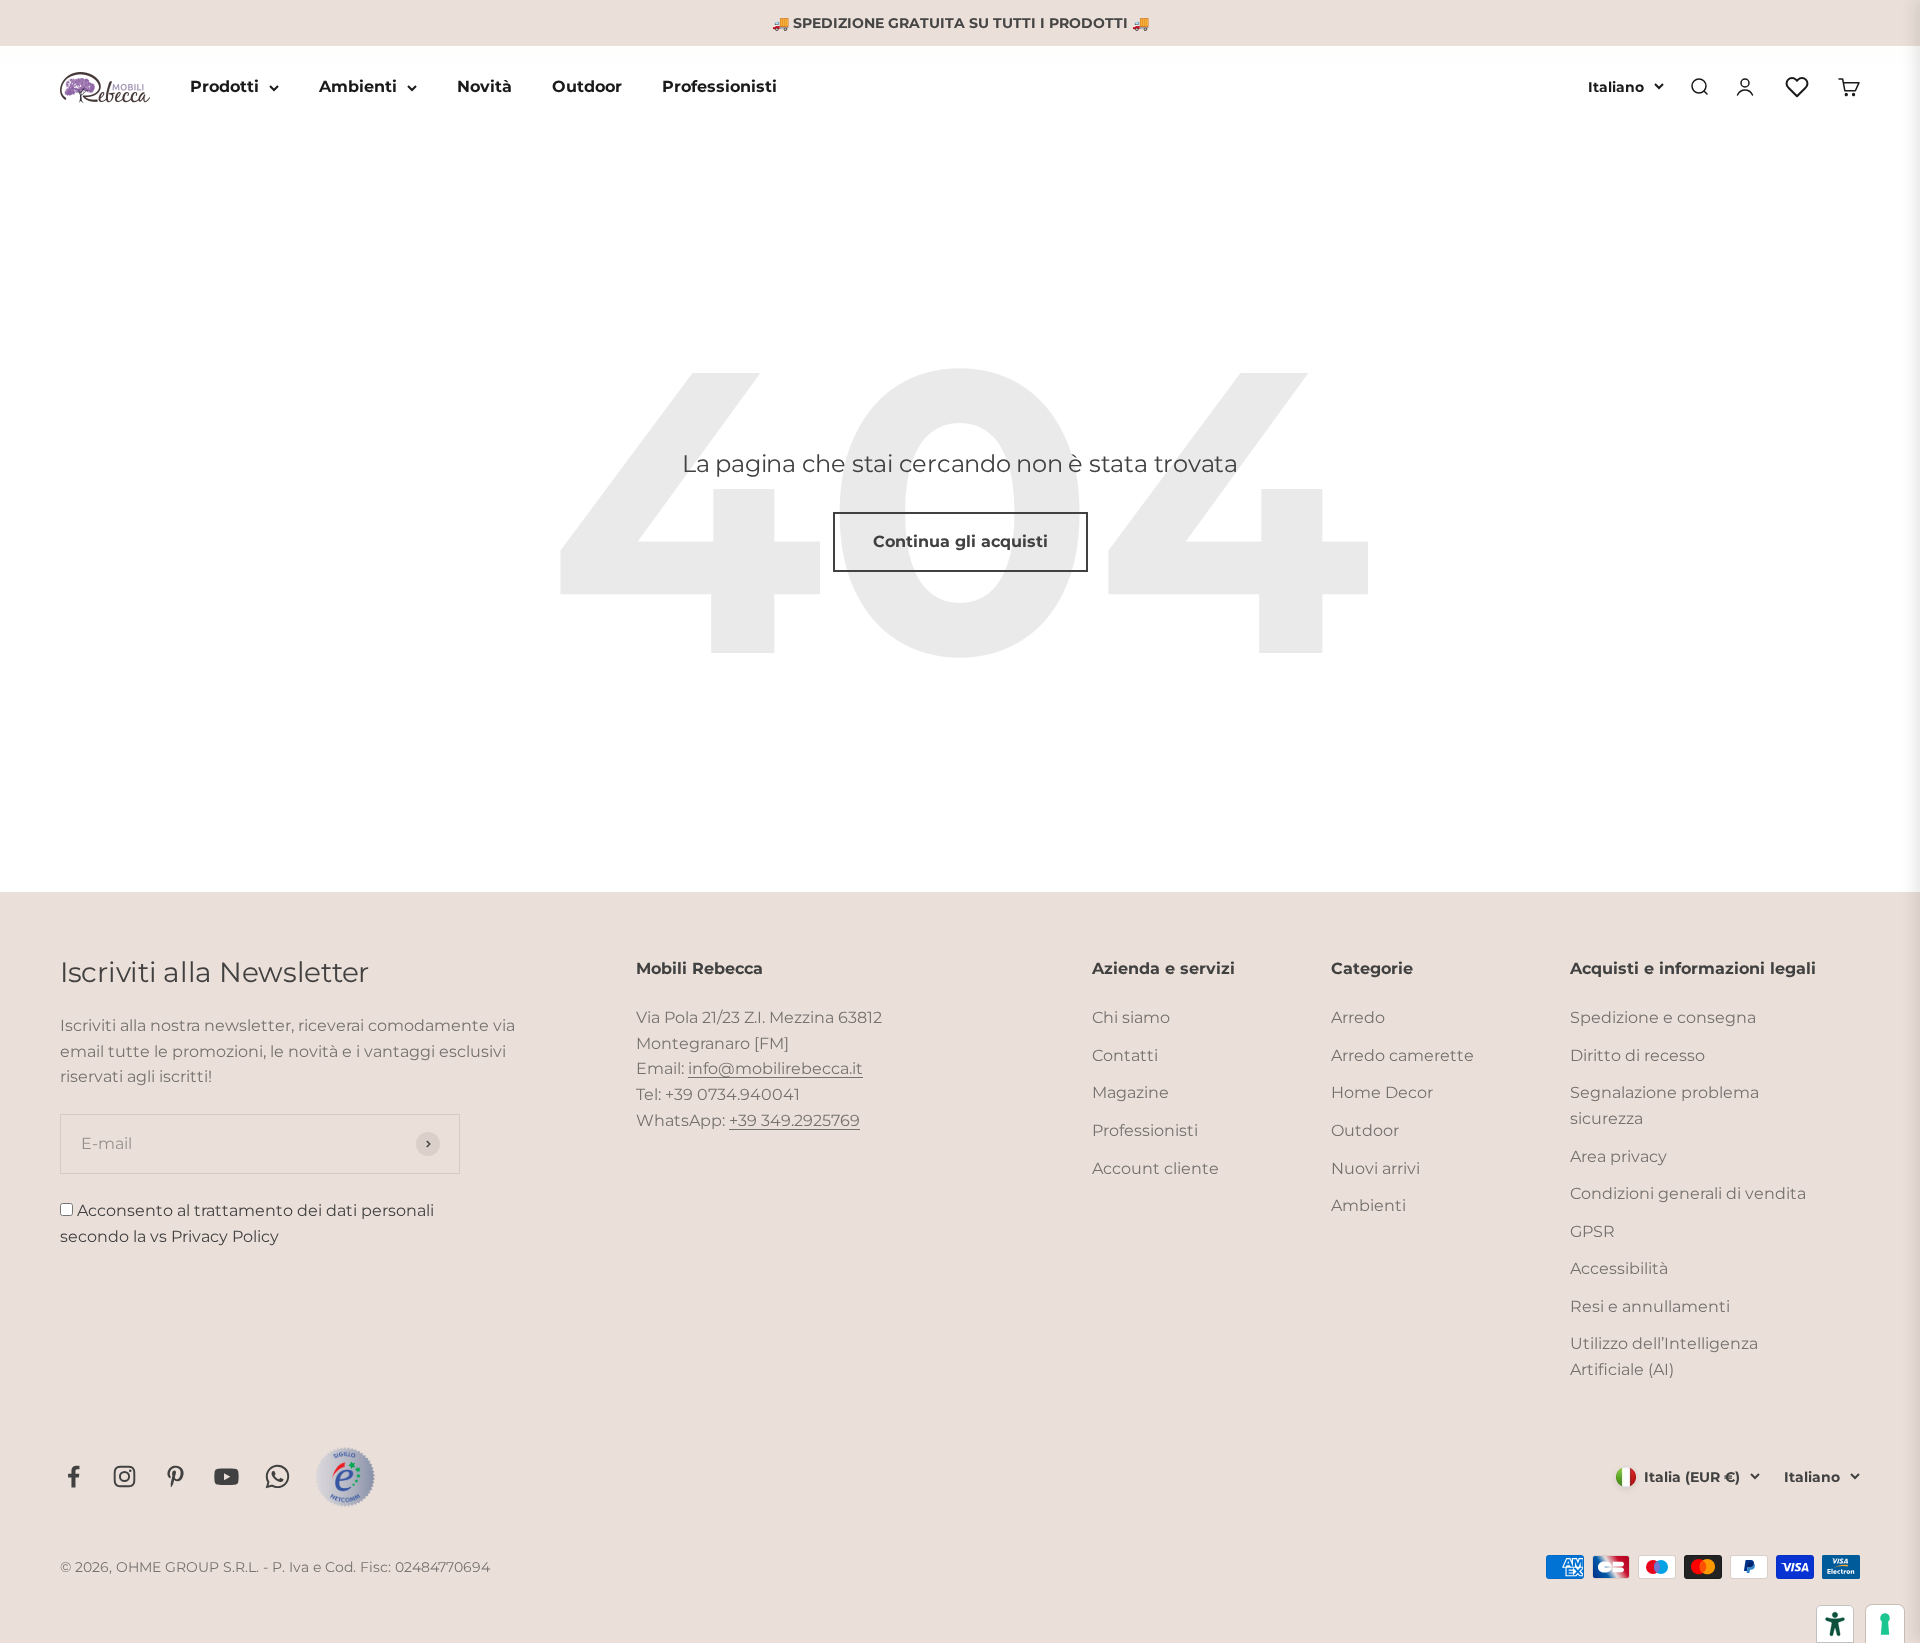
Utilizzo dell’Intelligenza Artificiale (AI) (1664, 1356)
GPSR (1592, 1231)
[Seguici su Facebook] (73, 1476)
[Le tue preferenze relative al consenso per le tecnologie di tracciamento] (1885, 1624)
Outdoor (587, 87)
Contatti (1125, 1055)
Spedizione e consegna (1663, 1017)
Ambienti (358, 87)
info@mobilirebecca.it (775, 1068)
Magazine (1130, 1092)
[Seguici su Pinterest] (175, 1476)
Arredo (1358, 1017)
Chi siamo (1131, 1017)
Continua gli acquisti (960, 541)
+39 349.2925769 (794, 1120)
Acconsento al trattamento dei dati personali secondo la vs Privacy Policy (247, 1223)
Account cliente (1155, 1168)
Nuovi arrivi (1375, 1168)
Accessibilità (1619, 1268)
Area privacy (1618, 1156)
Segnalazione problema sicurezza (1664, 1105)
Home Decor (1382, 1092)
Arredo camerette (1402, 1055)
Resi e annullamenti (1650, 1306)
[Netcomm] (345, 1477)
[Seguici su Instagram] (124, 1476)
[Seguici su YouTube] (226, 1476)
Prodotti (224, 87)
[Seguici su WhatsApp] (277, 1476)
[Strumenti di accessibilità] (1835, 1624)
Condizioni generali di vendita (1688, 1193)
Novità (484, 87)
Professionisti (719, 87)
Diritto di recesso (1637, 1055)
